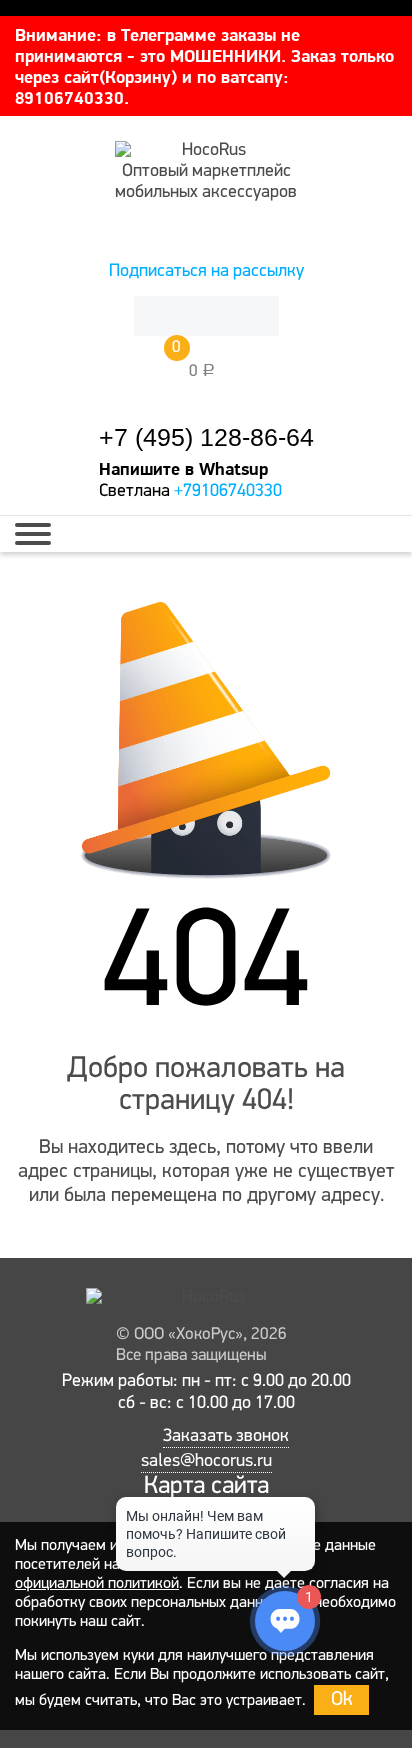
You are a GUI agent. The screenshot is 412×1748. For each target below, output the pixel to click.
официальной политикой (97, 1584)
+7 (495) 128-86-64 (206, 437)
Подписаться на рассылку (206, 272)
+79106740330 (228, 492)
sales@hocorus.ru (206, 1462)
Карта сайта (206, 1486)
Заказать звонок (226, 1437)
